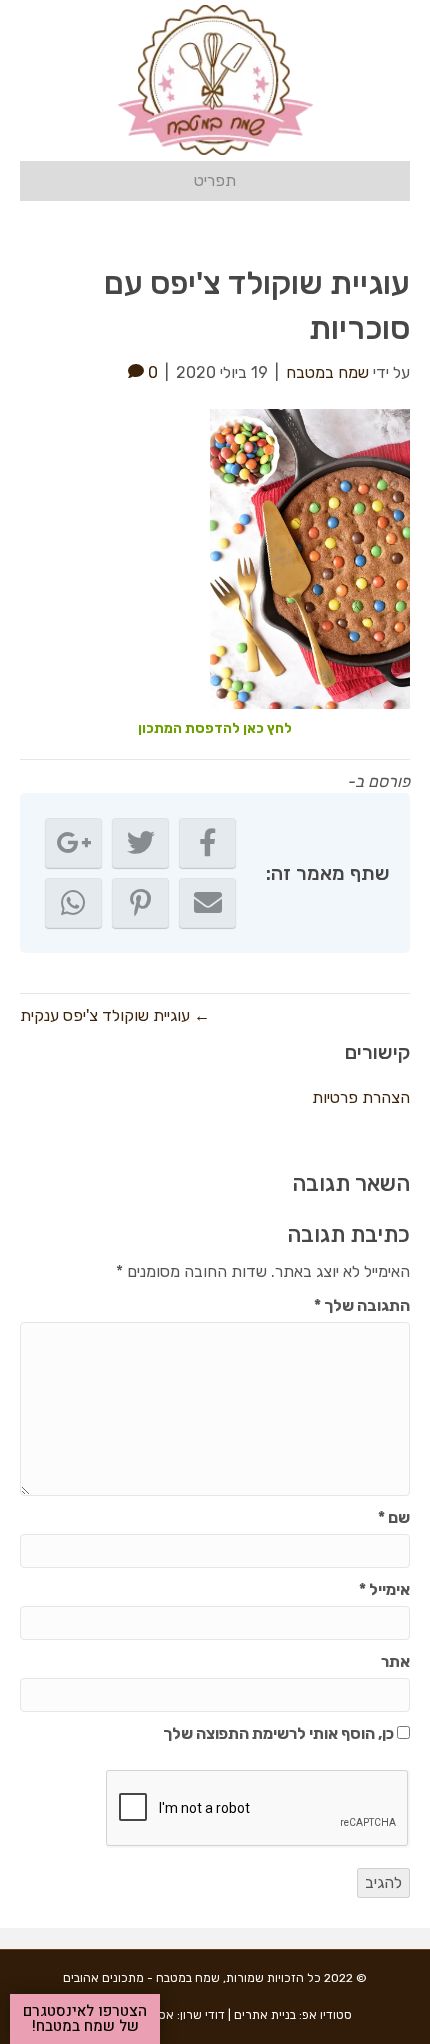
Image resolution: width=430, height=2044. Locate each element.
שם (394, 1517)
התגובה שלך (362, 1305)
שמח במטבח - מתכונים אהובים (141, 1978)
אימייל (384, 1589)
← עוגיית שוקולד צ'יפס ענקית (115, 1015)
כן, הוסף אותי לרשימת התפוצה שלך (280, 1733)
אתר (395, 1661)
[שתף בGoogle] (73, 843)
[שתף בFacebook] (207, 843)
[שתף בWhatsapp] (73, 903)
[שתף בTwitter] (140, 843)
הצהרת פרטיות (361, 1097)
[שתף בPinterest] (140, 903)
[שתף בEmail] (207, 903)
